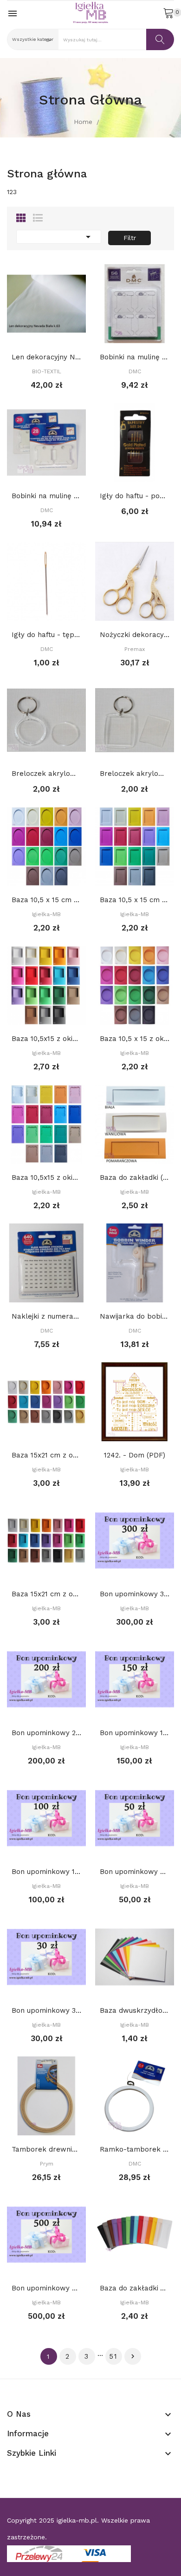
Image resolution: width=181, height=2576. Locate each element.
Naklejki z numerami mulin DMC (46, 1316)
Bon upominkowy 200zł (46, 1733)
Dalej (133, 2356)
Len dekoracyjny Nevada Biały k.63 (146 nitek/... (46, 357)
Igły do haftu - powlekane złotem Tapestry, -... (135, 496)
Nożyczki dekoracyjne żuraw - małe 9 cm (135, 635)
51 (113, 2356)
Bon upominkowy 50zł (135, 1872)
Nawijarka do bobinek (135, 1316)
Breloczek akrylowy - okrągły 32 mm (46, 774)
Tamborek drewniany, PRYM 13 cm (46, 2149)
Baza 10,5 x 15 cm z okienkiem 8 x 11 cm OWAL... (46, 900)
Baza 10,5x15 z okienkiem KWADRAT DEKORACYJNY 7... (46, 1177)
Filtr (130, 238)
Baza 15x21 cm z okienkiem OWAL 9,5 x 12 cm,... (46, 1455)
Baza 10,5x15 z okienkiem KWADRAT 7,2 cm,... (46, 1039)
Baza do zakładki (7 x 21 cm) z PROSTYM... (135, 1177)
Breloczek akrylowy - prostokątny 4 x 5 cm (135, 774)
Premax (135, 649)
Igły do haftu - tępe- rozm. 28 (46, 635)
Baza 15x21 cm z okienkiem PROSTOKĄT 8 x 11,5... (46, 1594)
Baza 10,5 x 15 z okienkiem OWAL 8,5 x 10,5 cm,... (135, 1039)
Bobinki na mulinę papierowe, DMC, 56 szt (135, 357)
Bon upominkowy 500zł (46, 2288)
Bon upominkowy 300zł (135, 1594)
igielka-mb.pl (77, 2520)
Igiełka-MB (46, 914)
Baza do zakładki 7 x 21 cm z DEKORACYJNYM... (135, 2288)
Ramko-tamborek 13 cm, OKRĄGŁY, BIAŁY (135, 2149)
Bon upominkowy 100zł (46, 1872)
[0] (168, 13)
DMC (135, 371)
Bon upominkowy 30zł (46, 2010)
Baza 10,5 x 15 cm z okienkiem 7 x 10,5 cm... (135, 900)
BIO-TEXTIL (47, 371)
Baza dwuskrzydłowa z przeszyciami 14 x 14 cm (135, 2010)
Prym (47, 2164)
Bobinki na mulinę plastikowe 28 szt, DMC (46, 496)
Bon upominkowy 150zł (135, 1733)
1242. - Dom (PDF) (135, 1455)
